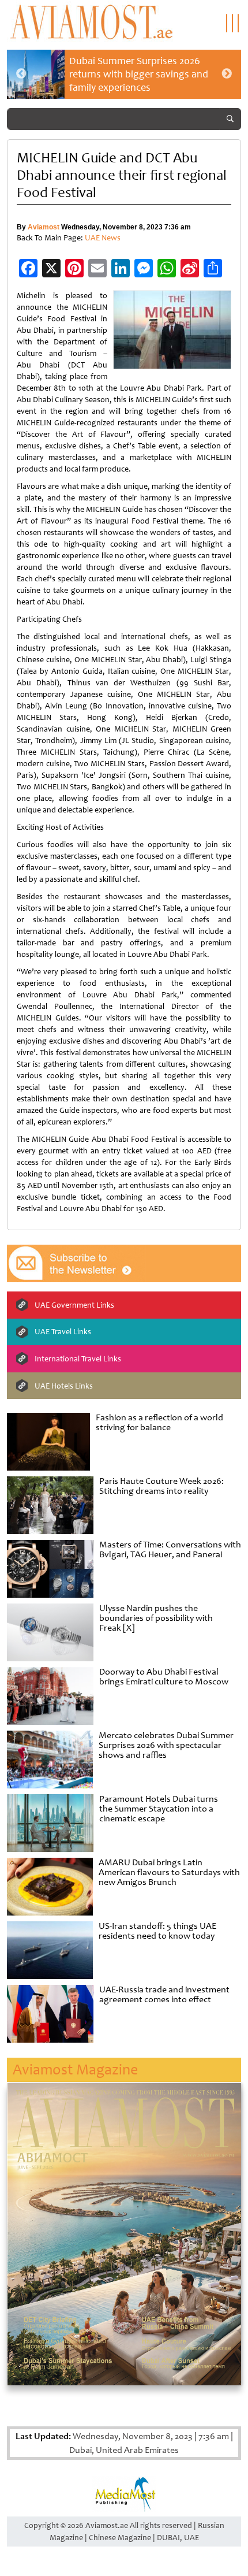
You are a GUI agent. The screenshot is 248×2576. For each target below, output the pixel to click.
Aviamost (44, 227)
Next (227, 74)
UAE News (103, 238)
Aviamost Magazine (75, 2070)
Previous (21, 74)
